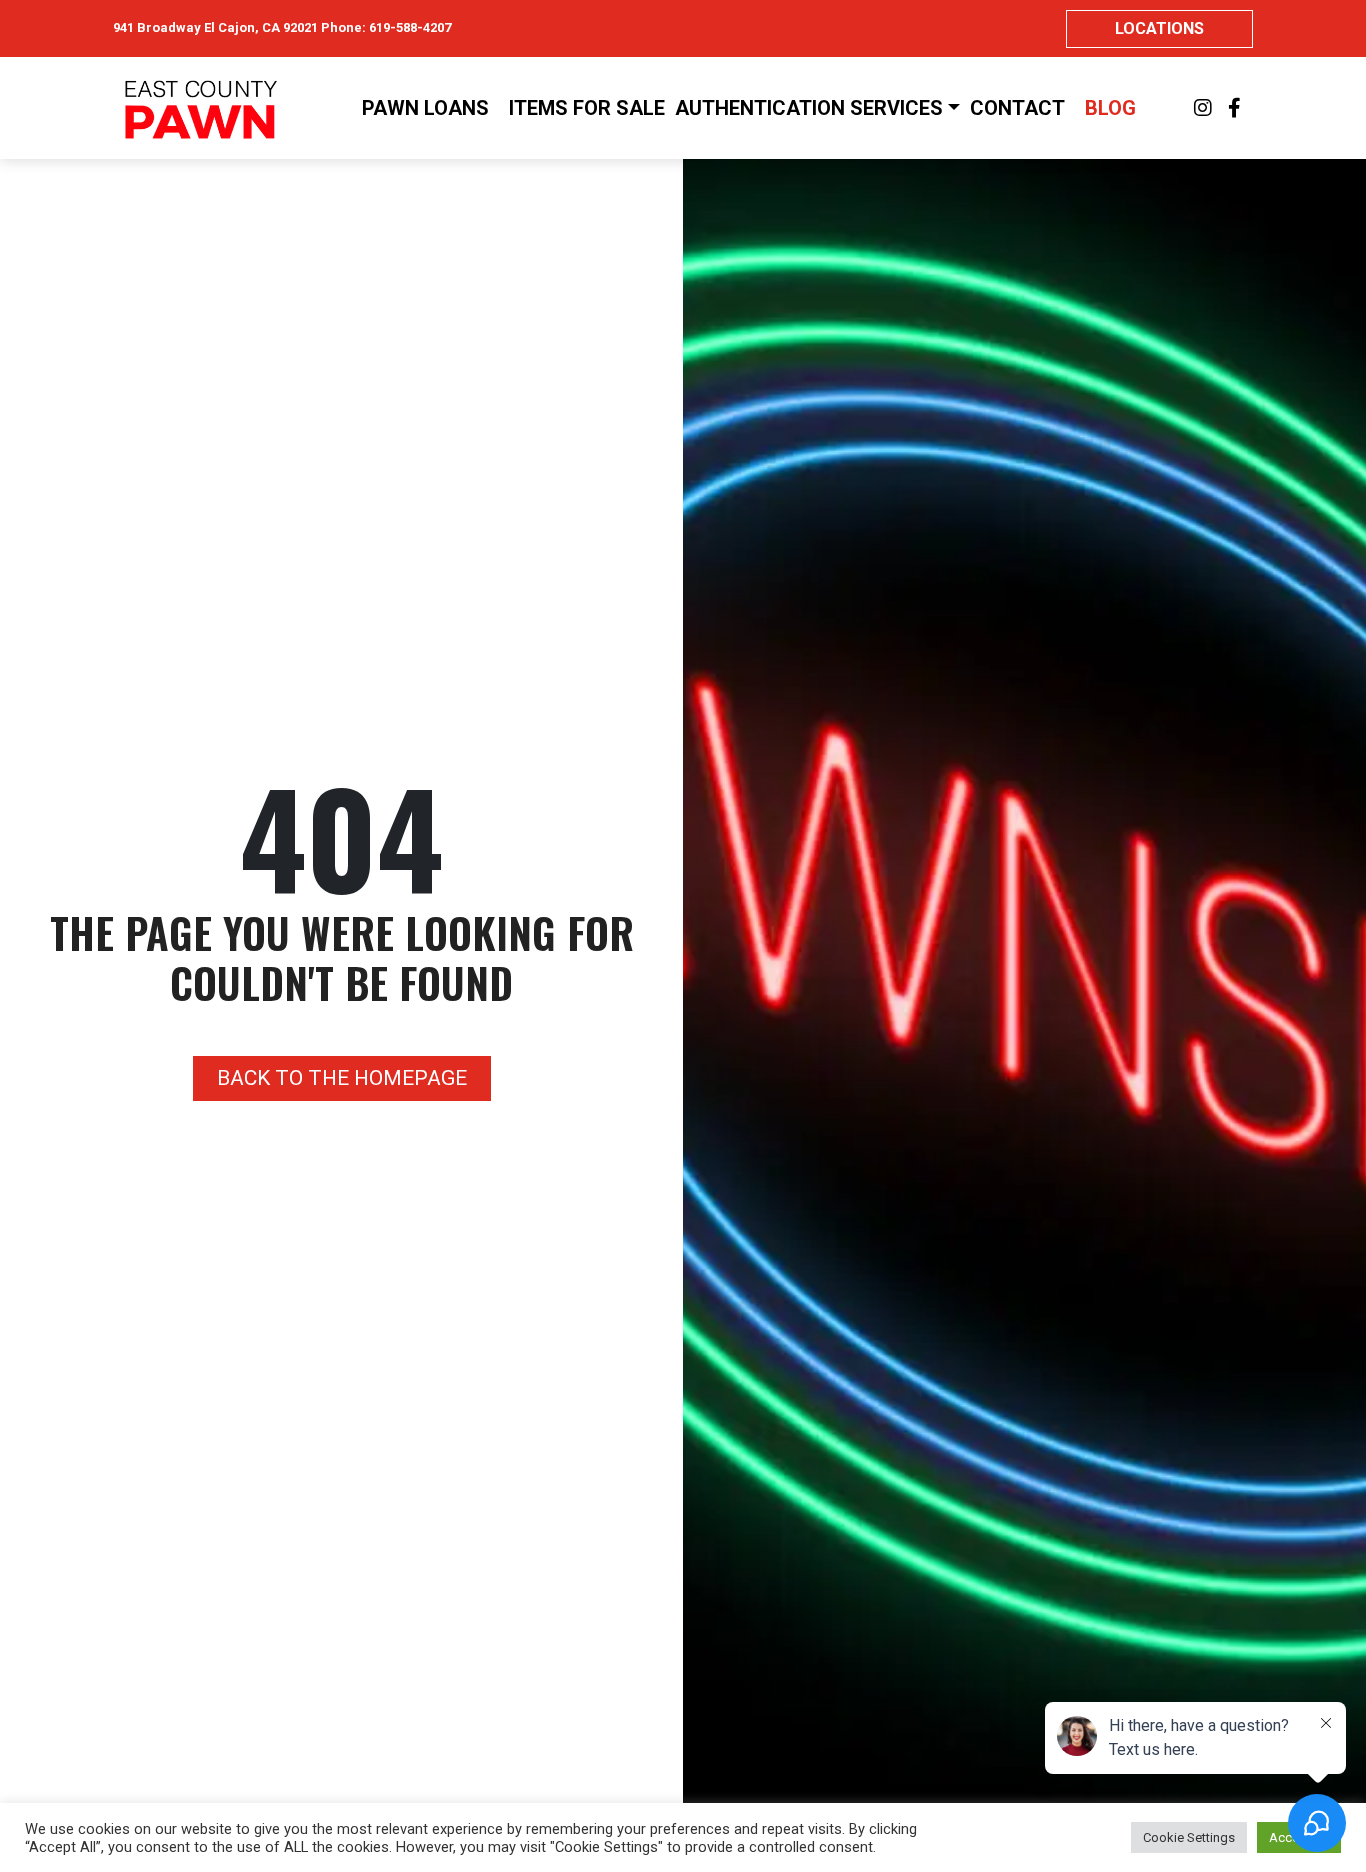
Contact (1017, 108)
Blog (1110, 108)
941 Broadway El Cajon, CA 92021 (215, 27)
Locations (1159, 28)
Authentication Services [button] (809, 108)
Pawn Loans (425, 108)
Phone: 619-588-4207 (386, 27)
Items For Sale (587, 108)
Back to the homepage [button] (342, 1078)
